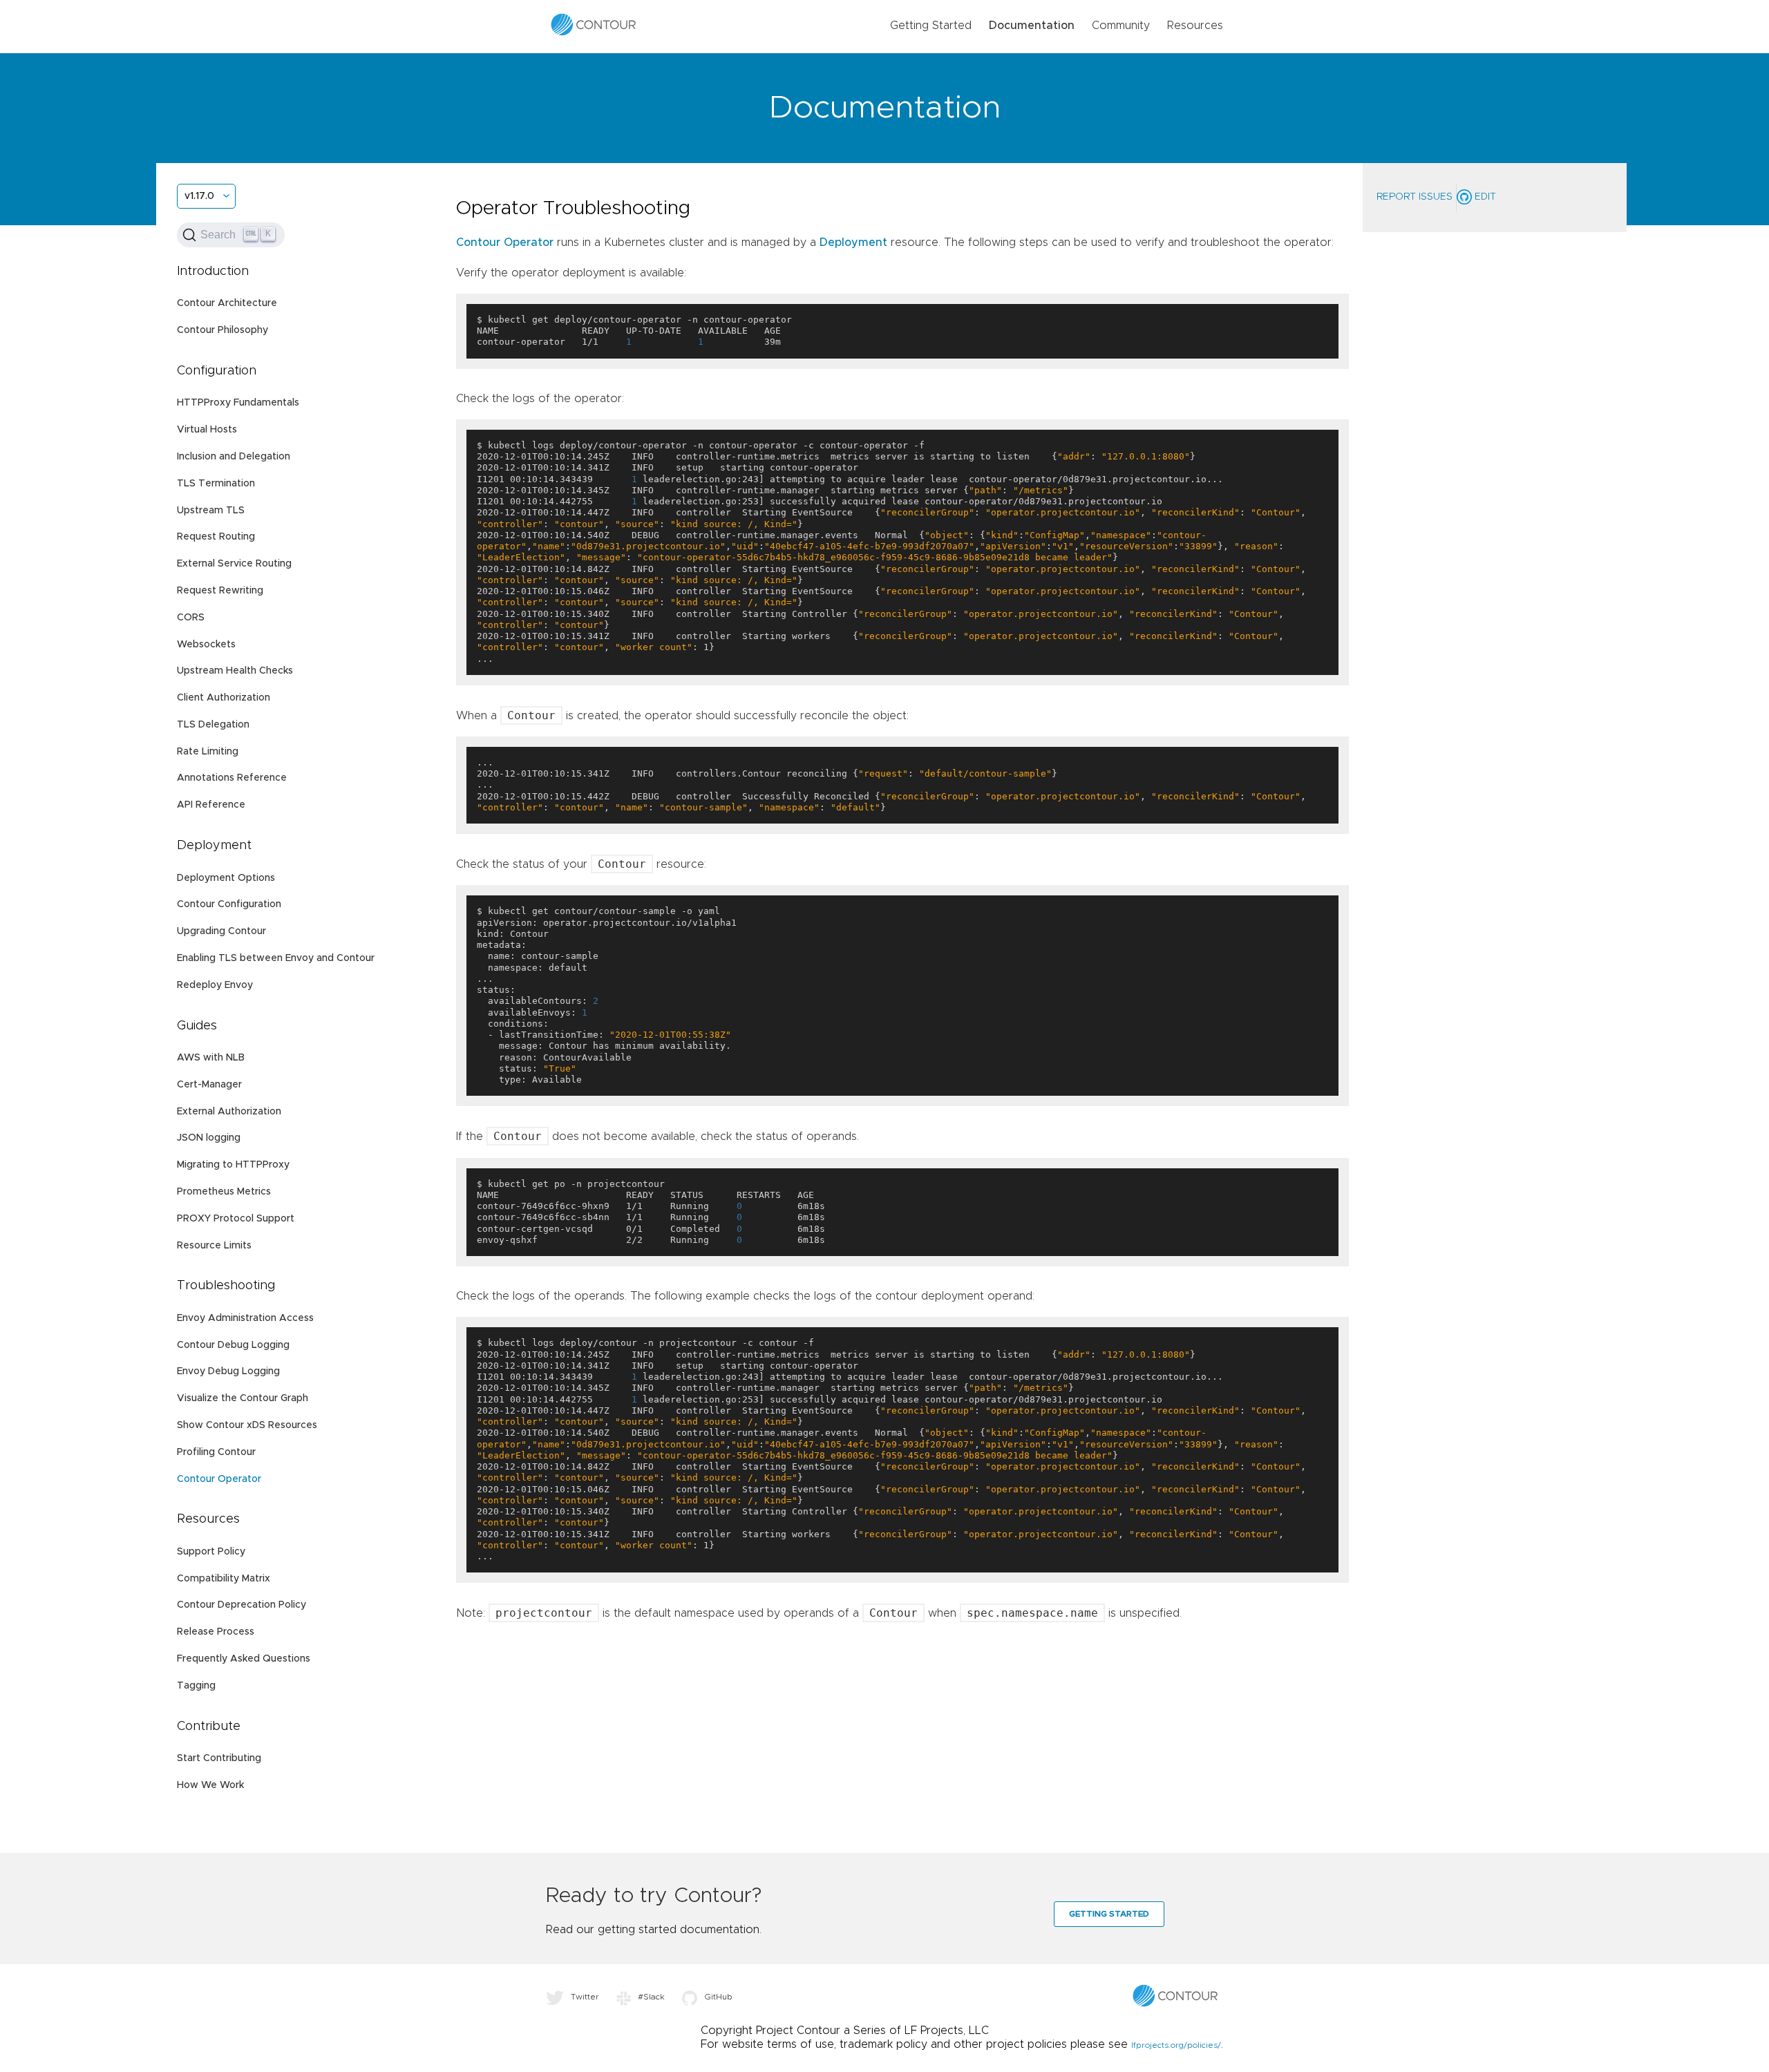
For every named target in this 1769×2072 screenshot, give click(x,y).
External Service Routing (234, 564)
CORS (191, 618)
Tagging (196, 1686)
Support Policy (211, 1552)
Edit (1484, 197)
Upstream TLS (211, 511)
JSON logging (209, 1138)
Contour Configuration (229, 904)
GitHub (718, 1997)
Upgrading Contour (221, 931)
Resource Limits (214, 1246)
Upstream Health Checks (235, 671)
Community (1121, 26)
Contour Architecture (227, 303)
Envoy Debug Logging (228, 1371)
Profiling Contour (216, 1452)
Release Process (216, 1632)
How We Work (210, 1785)
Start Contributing (219, 1758)
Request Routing (216, 537)
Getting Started (931, 26)
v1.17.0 (199, 196)
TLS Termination (216, 484)
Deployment (853, 243)
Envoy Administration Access (245, 1318)
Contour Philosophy (223, 330)
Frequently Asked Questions (244, 1659)
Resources (1195, 26)
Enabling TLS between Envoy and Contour (276, 958)
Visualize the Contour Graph (243, 1398)
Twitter (585, 1997)
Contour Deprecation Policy (242, 1605)
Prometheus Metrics (224, 1192)
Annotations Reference (232, 778)
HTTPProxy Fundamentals (238, 403)
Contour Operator (219, 1479)
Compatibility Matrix (224, 1579)
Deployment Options (226, 878)
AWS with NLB (211, 1058)
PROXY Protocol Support (236, 1219)
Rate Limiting (208, 752)
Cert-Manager (209, 1085)
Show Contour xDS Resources (247, 1425)
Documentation (1032, 26)
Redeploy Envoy (215, 985)
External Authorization (229, 1112)
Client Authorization (224, 698)
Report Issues (1415, 197)
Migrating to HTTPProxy (233, 1165)
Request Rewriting (220, 591)
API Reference (211, 805)
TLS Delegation (213, 725)
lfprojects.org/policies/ (1176, 2045)
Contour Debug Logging (233, 1345)
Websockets (206, 645)
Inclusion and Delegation (234, 457)
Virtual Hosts (207, 430)
